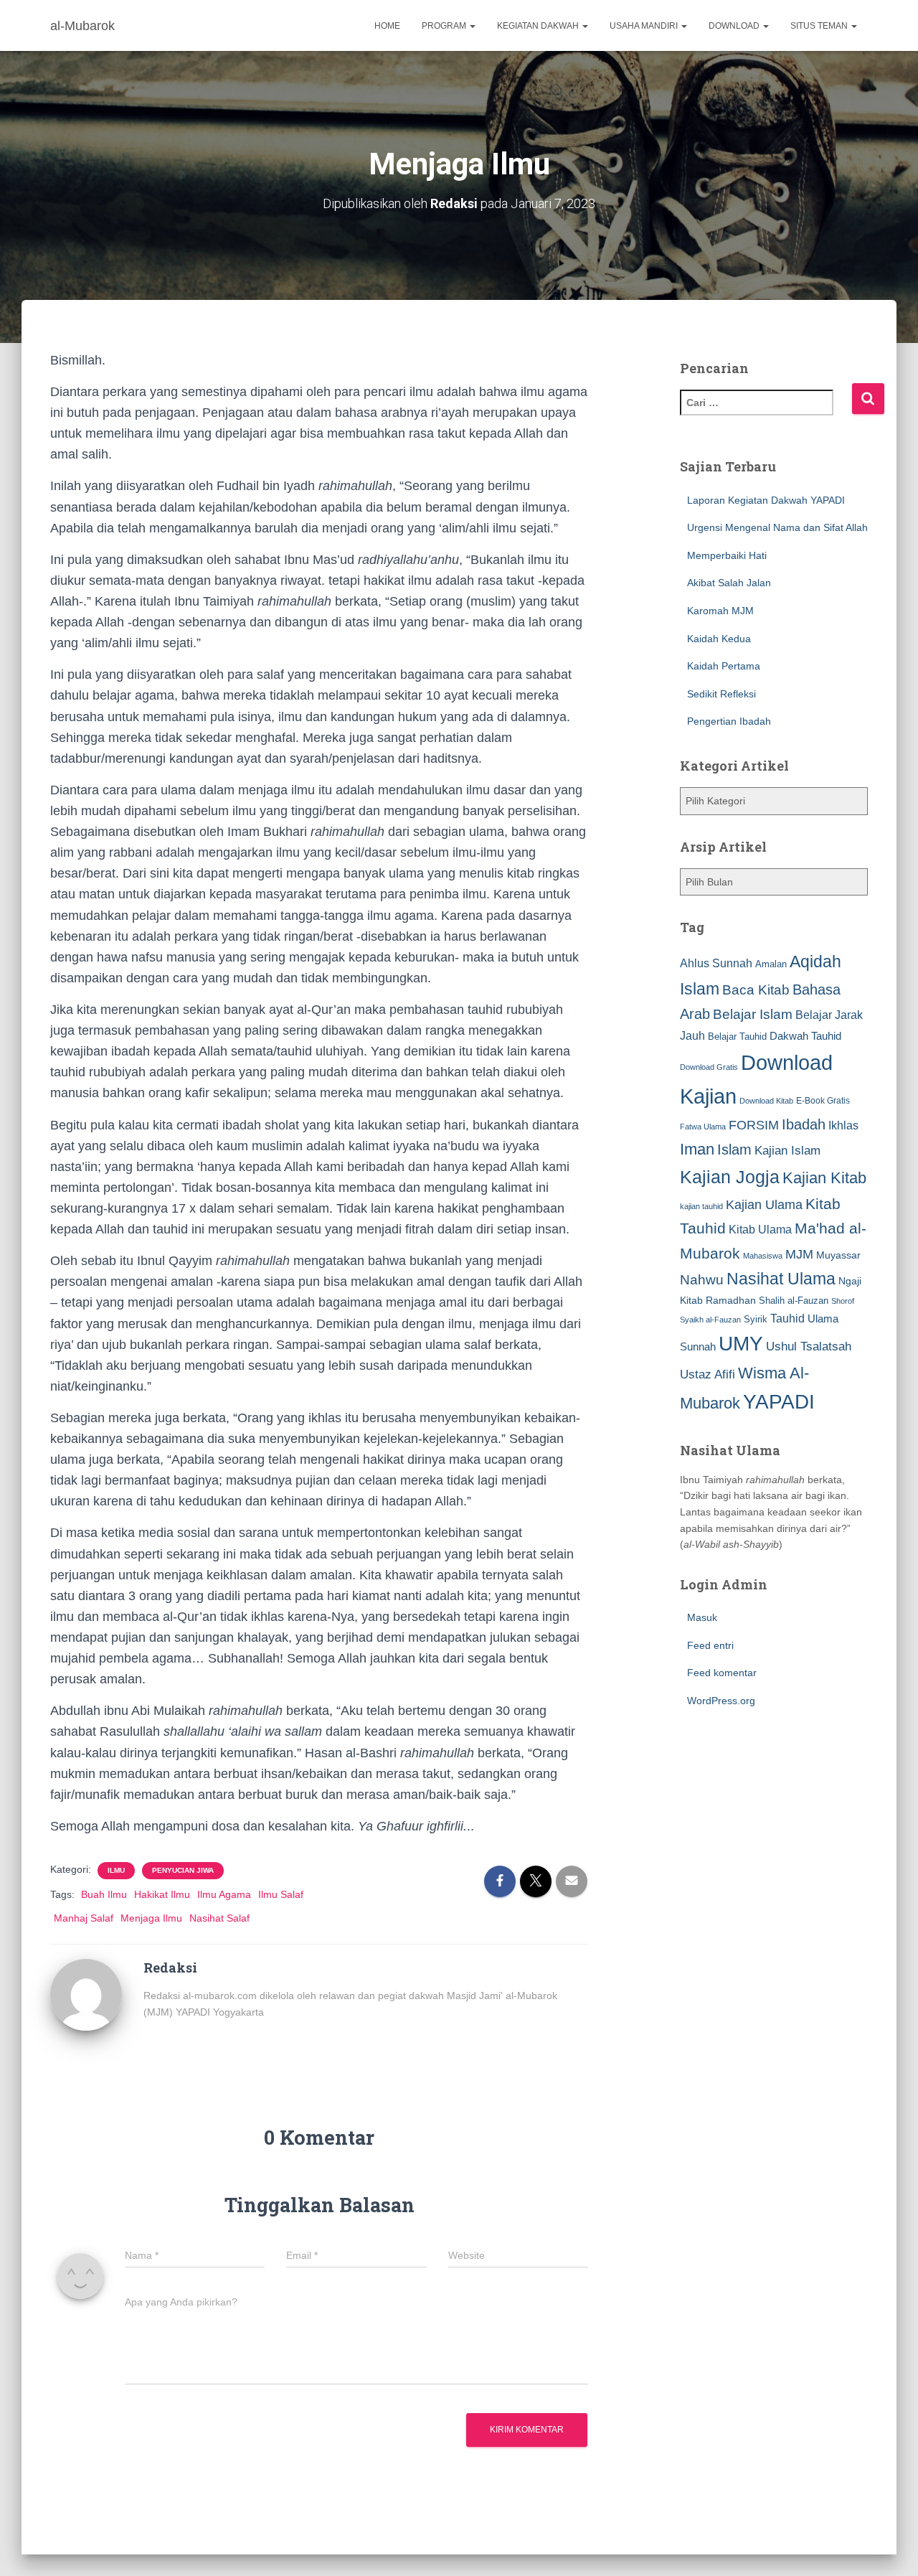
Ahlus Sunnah (716, 963)
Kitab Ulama (760, 1229)
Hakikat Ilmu (162, 1894)
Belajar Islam (753, 1014)
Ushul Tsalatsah (809, 1346)
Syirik (756, 1319)
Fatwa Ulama (703, 1127)
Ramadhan (731, 1300)
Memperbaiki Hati (727, 555)
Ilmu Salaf (281, 1894)
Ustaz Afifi (708, 1374)
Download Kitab (766, 1101)
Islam (734, 1150)
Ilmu (116, 1870)
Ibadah (804, 1124)
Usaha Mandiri (645, 26)
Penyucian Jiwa (183, 1870)
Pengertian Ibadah (729, 721)
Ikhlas (843, 1125)
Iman (697, 1149)
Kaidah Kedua (719, 639)
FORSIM (754, 1125)
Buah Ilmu (104, 1894)
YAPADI (779, 1402)
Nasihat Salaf (219, 1918)
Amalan (771, 964)
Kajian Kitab (824, 1178)
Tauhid (787, 1318)
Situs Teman (820, 26)
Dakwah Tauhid (805, 1036)
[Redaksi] (86, 1994)
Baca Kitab (756, 990)
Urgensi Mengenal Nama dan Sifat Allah (777, 527)
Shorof (843, 1301)
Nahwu (702, 1280)
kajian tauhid (701, 1206)
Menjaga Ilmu (151, 1918)
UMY (741, 1344)
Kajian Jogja (730, 1177)
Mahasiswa (763, 1256)
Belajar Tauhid (737, 1036)
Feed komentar (722, 1673)
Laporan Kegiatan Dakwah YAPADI (766, 500)
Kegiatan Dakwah (539, 26)
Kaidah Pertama (724, 666)
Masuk (702, 1617)
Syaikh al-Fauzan (710, 1320)
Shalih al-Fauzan (794, 1301)
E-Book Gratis (823, 1100)
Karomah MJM (720, 611)
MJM (799, 1254)
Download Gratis (709, 1067)
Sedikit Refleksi (721, 694)
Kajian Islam (787, 1150)
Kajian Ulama (764, 1205)
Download (735, 26)
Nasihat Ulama (781, 1279)
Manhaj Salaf (84, 1918)
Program (445, 26)
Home (387, 26)
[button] (472, 26)
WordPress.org (721, 1701)
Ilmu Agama (224, 1894)
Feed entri (710, 1645)
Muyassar (838, 1255)
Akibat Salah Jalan (729, 583)
